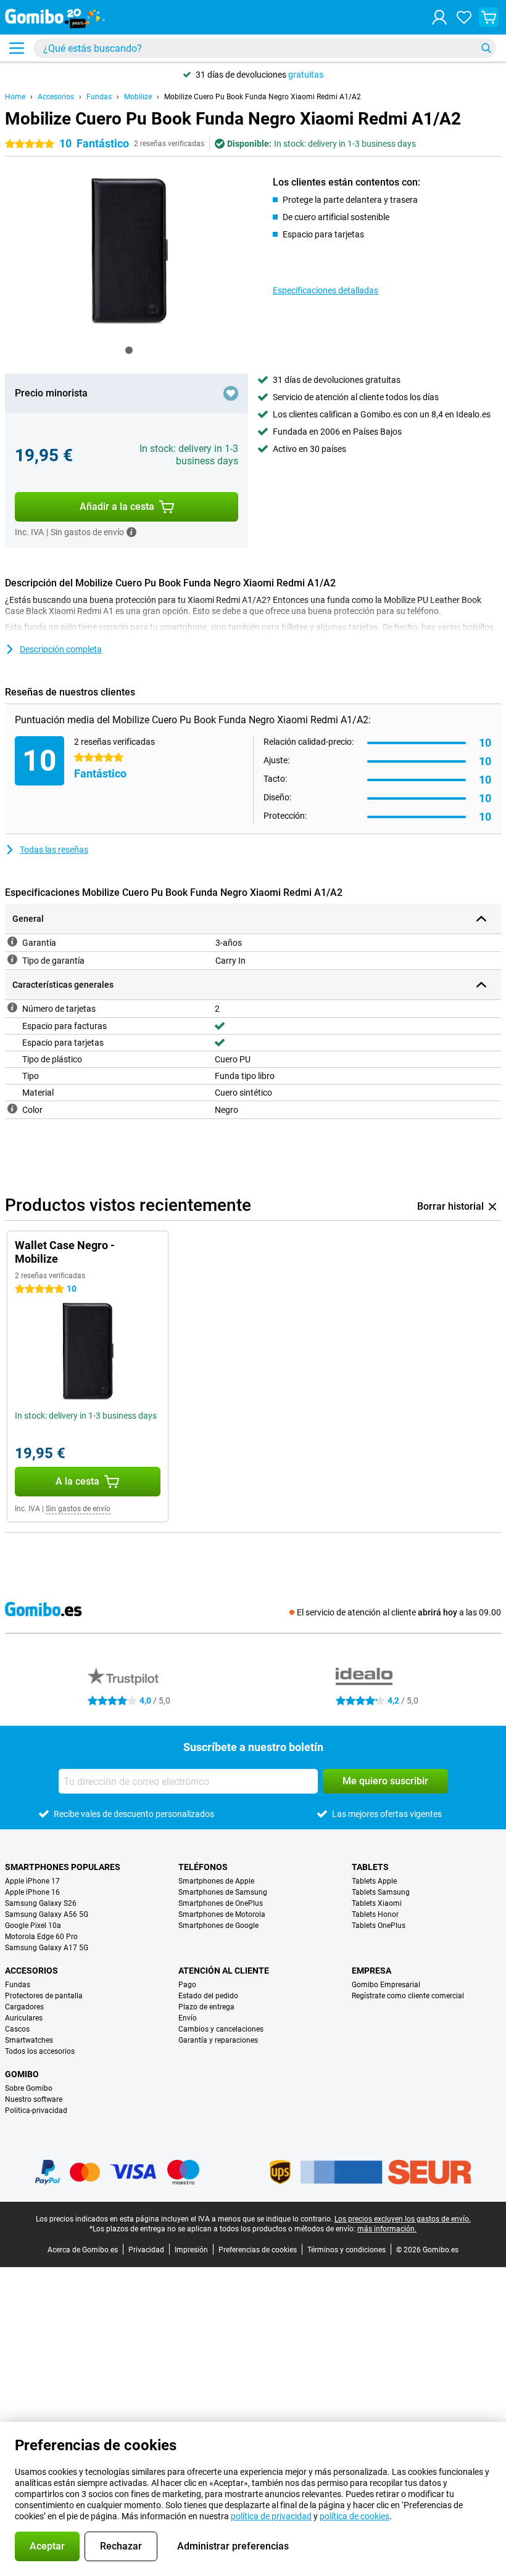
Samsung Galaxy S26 (41, 1903)
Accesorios (56, 97)
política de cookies (355, 2516)
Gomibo (22, 2074)
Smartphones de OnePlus (221, 1903)
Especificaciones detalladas (326, 290)
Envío (188, 2018)
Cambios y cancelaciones (221, 2029)
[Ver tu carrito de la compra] (489, 17)
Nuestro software (34, 2099)
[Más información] (131, 532)
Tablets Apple (374, 1881)
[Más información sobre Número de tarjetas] (12, 1007)
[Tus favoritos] (464, 17)
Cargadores (24, 2007)
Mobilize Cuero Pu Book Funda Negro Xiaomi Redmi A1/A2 (263, 97)
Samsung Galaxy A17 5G (47, 1948)
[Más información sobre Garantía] (12, 941)
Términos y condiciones (346, 2250)
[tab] (129, 350)
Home (15, 97)
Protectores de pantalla (44, 1996)
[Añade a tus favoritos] (231, 393)
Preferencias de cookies (258, 2250)
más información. (387, 2229)
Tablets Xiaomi (377, 1903)
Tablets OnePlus (379, 1926)
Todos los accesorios (40, 2051)
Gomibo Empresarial (386, 1985)
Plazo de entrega (206, 2007)
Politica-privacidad (36, 2110)
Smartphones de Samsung (223, 1892)
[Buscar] (486, 48)
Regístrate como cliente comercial (408, 1996)
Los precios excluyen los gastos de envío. (403, 2219)
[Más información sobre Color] (12, 1109)
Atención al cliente (224, 1971)
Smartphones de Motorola (222, 1914)
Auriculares (24, 2018)
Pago (187, 1985)
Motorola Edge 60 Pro (41, 1937)
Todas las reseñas (54, 850)
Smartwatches (29, 2040)
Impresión (191, 2250)
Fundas (99, 97)
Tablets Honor (375, 1914)
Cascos (17, 2029)
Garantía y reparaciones (218, 2040)
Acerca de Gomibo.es (83, 2250)
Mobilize (138, 97)
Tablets (370, 1867)
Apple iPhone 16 (32, 1892)
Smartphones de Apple (216, 1881)
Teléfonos (203, 1867)
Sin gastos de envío (78, 1509)
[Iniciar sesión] (439, 17)
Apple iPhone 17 (32, 1881)
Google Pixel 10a (33, 1926)
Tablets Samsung (381, 1892)
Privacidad (146, 2250)
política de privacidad (271, 2516)
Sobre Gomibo (29, 2088)
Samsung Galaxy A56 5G (47, 1914)
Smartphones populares (63, 1867)
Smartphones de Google (218, 1926)
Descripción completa (61, 649)
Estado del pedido (208, 1996)
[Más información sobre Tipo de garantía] (12, 959)
